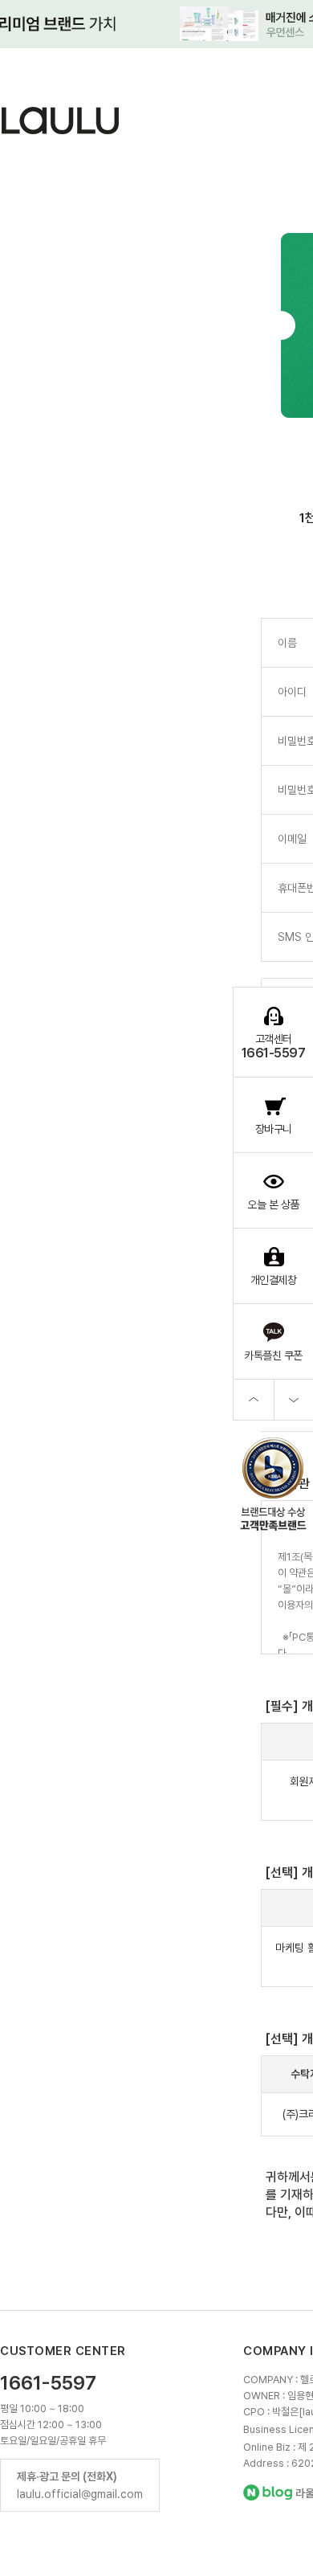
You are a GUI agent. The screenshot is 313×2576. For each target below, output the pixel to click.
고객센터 (274, 1047)
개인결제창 (274, 1280)
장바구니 (274, 1129)
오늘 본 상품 (273, 1204)
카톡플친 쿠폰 (273, 1355)
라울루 (64, 121)
